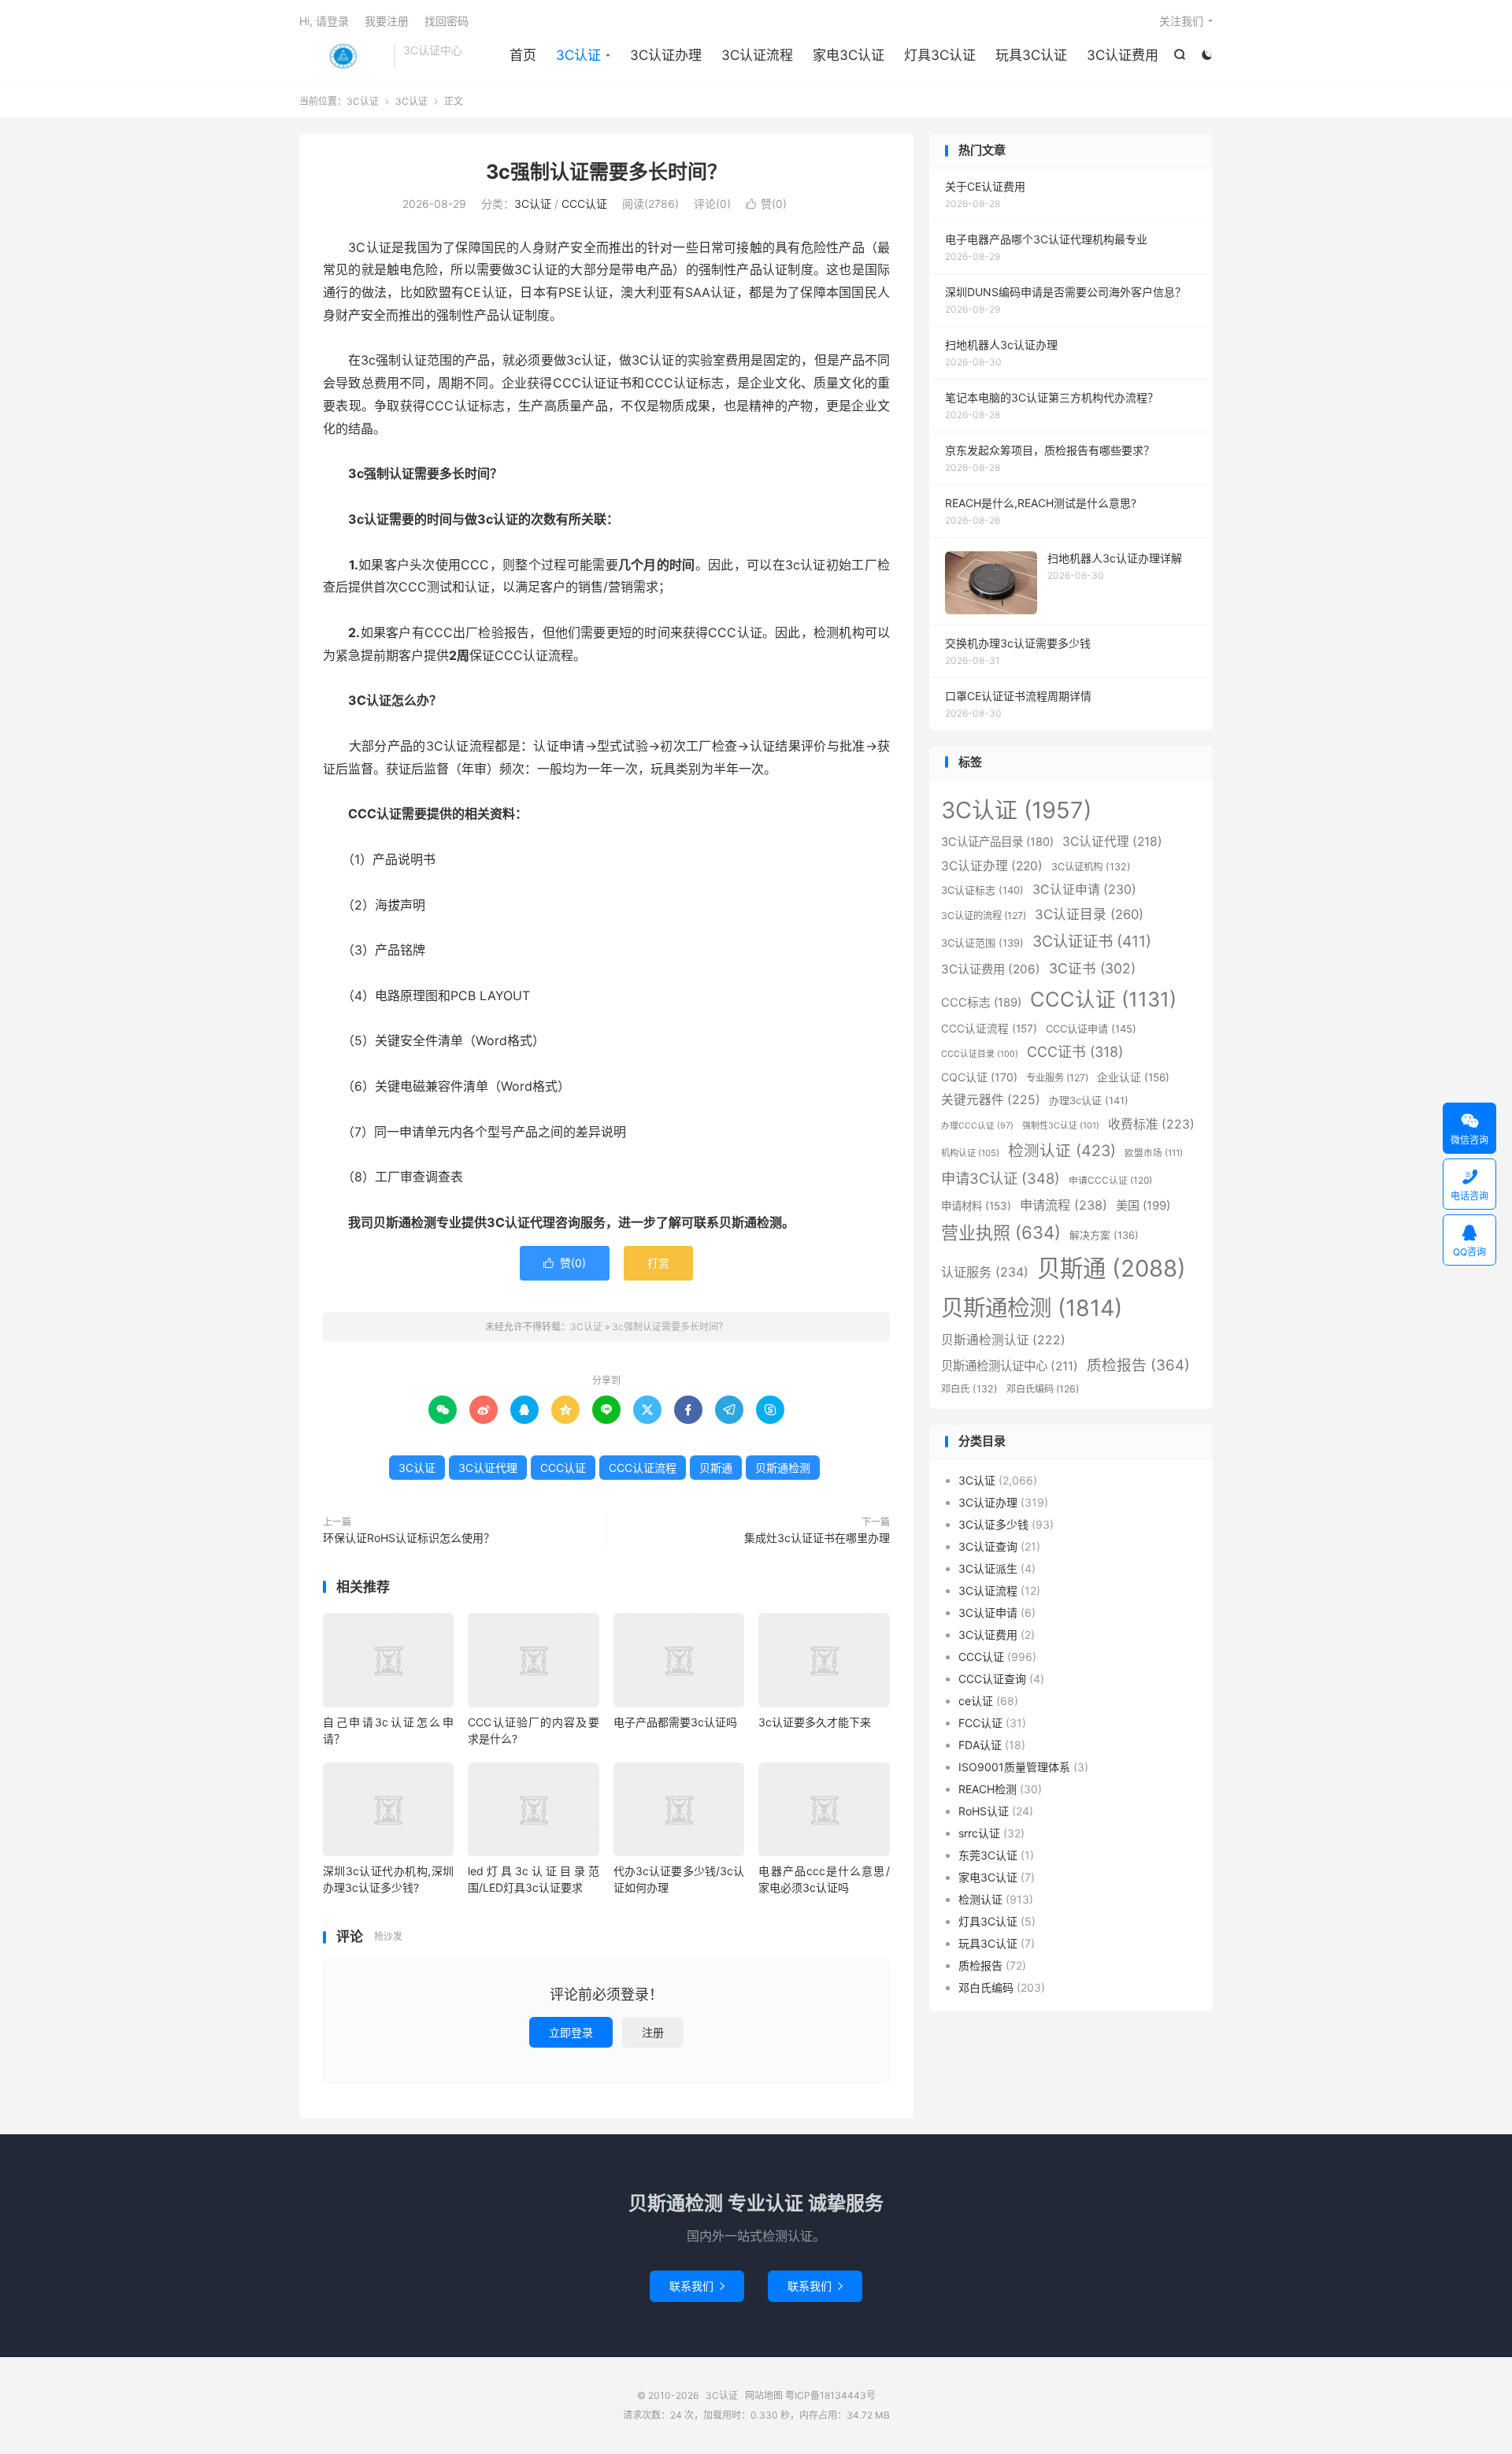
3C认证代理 (488, 1468)
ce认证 (976, 1701)
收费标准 (1151, 1124)
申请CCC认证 (1110, 1180)
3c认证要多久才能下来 (815, 1722)
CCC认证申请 (1091, 1029)
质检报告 (1138, 1365)
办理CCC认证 (977, 1126)
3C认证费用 (1123, 55)
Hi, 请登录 (324, 21)
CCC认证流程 (643, 1468)
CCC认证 (584, 204)
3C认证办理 (666, 55)
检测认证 (1062, 1151)
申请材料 (976, 1206)
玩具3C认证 (1031, 55)
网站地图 (764, 2395)
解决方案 (1104, 1235)
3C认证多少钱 (993, 1524)
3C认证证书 (1092, 941)
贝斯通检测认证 (1003, 1340)
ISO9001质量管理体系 (1014, 1767)
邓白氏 (969, 1389)
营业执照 (1001, 1233)
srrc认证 (979, 1833)
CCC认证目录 (980, 1054)
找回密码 (447, 21)
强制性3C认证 (1061, 1125)
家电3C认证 (849, 55)
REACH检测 (988, 1789)
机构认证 (970, 1153)
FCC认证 (980, 1723)
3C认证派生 (988, 1568)
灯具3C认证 (940, 55)
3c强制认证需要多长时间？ (606, 172)
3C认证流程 (757, 55)
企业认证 (1133, 1077)
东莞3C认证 (988, 1855)
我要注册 (387, 21)
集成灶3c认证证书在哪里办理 (817, 1538)
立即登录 (571, 2032)
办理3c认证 (1089, 1100)
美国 (1143, 1205)
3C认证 (343, 56)
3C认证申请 (1084, 890)
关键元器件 (991, 1100)
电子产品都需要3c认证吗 (675, 1722)
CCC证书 (1075, 1052)
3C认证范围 (982, 943)
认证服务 (985, 1272)
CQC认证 (979, 1077)
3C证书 (1092, 968)
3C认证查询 (988, 1546)
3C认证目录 (1089, 914)
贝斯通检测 (783, 1468)
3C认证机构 (1091, 867)
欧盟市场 (1154, 1153)
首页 (523, 55)
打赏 (658, 1263)
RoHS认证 (984, 1811)
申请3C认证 (1001, 1178)
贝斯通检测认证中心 (1010, 1366)
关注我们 (1181, 21)
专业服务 (1057, 1078)
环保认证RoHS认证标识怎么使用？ (409, 1538)
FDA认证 (980, 1745)
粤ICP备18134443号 (830, 2395)
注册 (653, 2032)
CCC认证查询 (992, 1679)
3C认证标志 (982, 890)
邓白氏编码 (1043, 1389)
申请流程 (1064, 1205)
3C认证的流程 (984, 916)
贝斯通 (716, 1468)
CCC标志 (981, 1003)
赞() (766, 204)
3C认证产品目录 (997, 841)
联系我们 (697, 2286)
